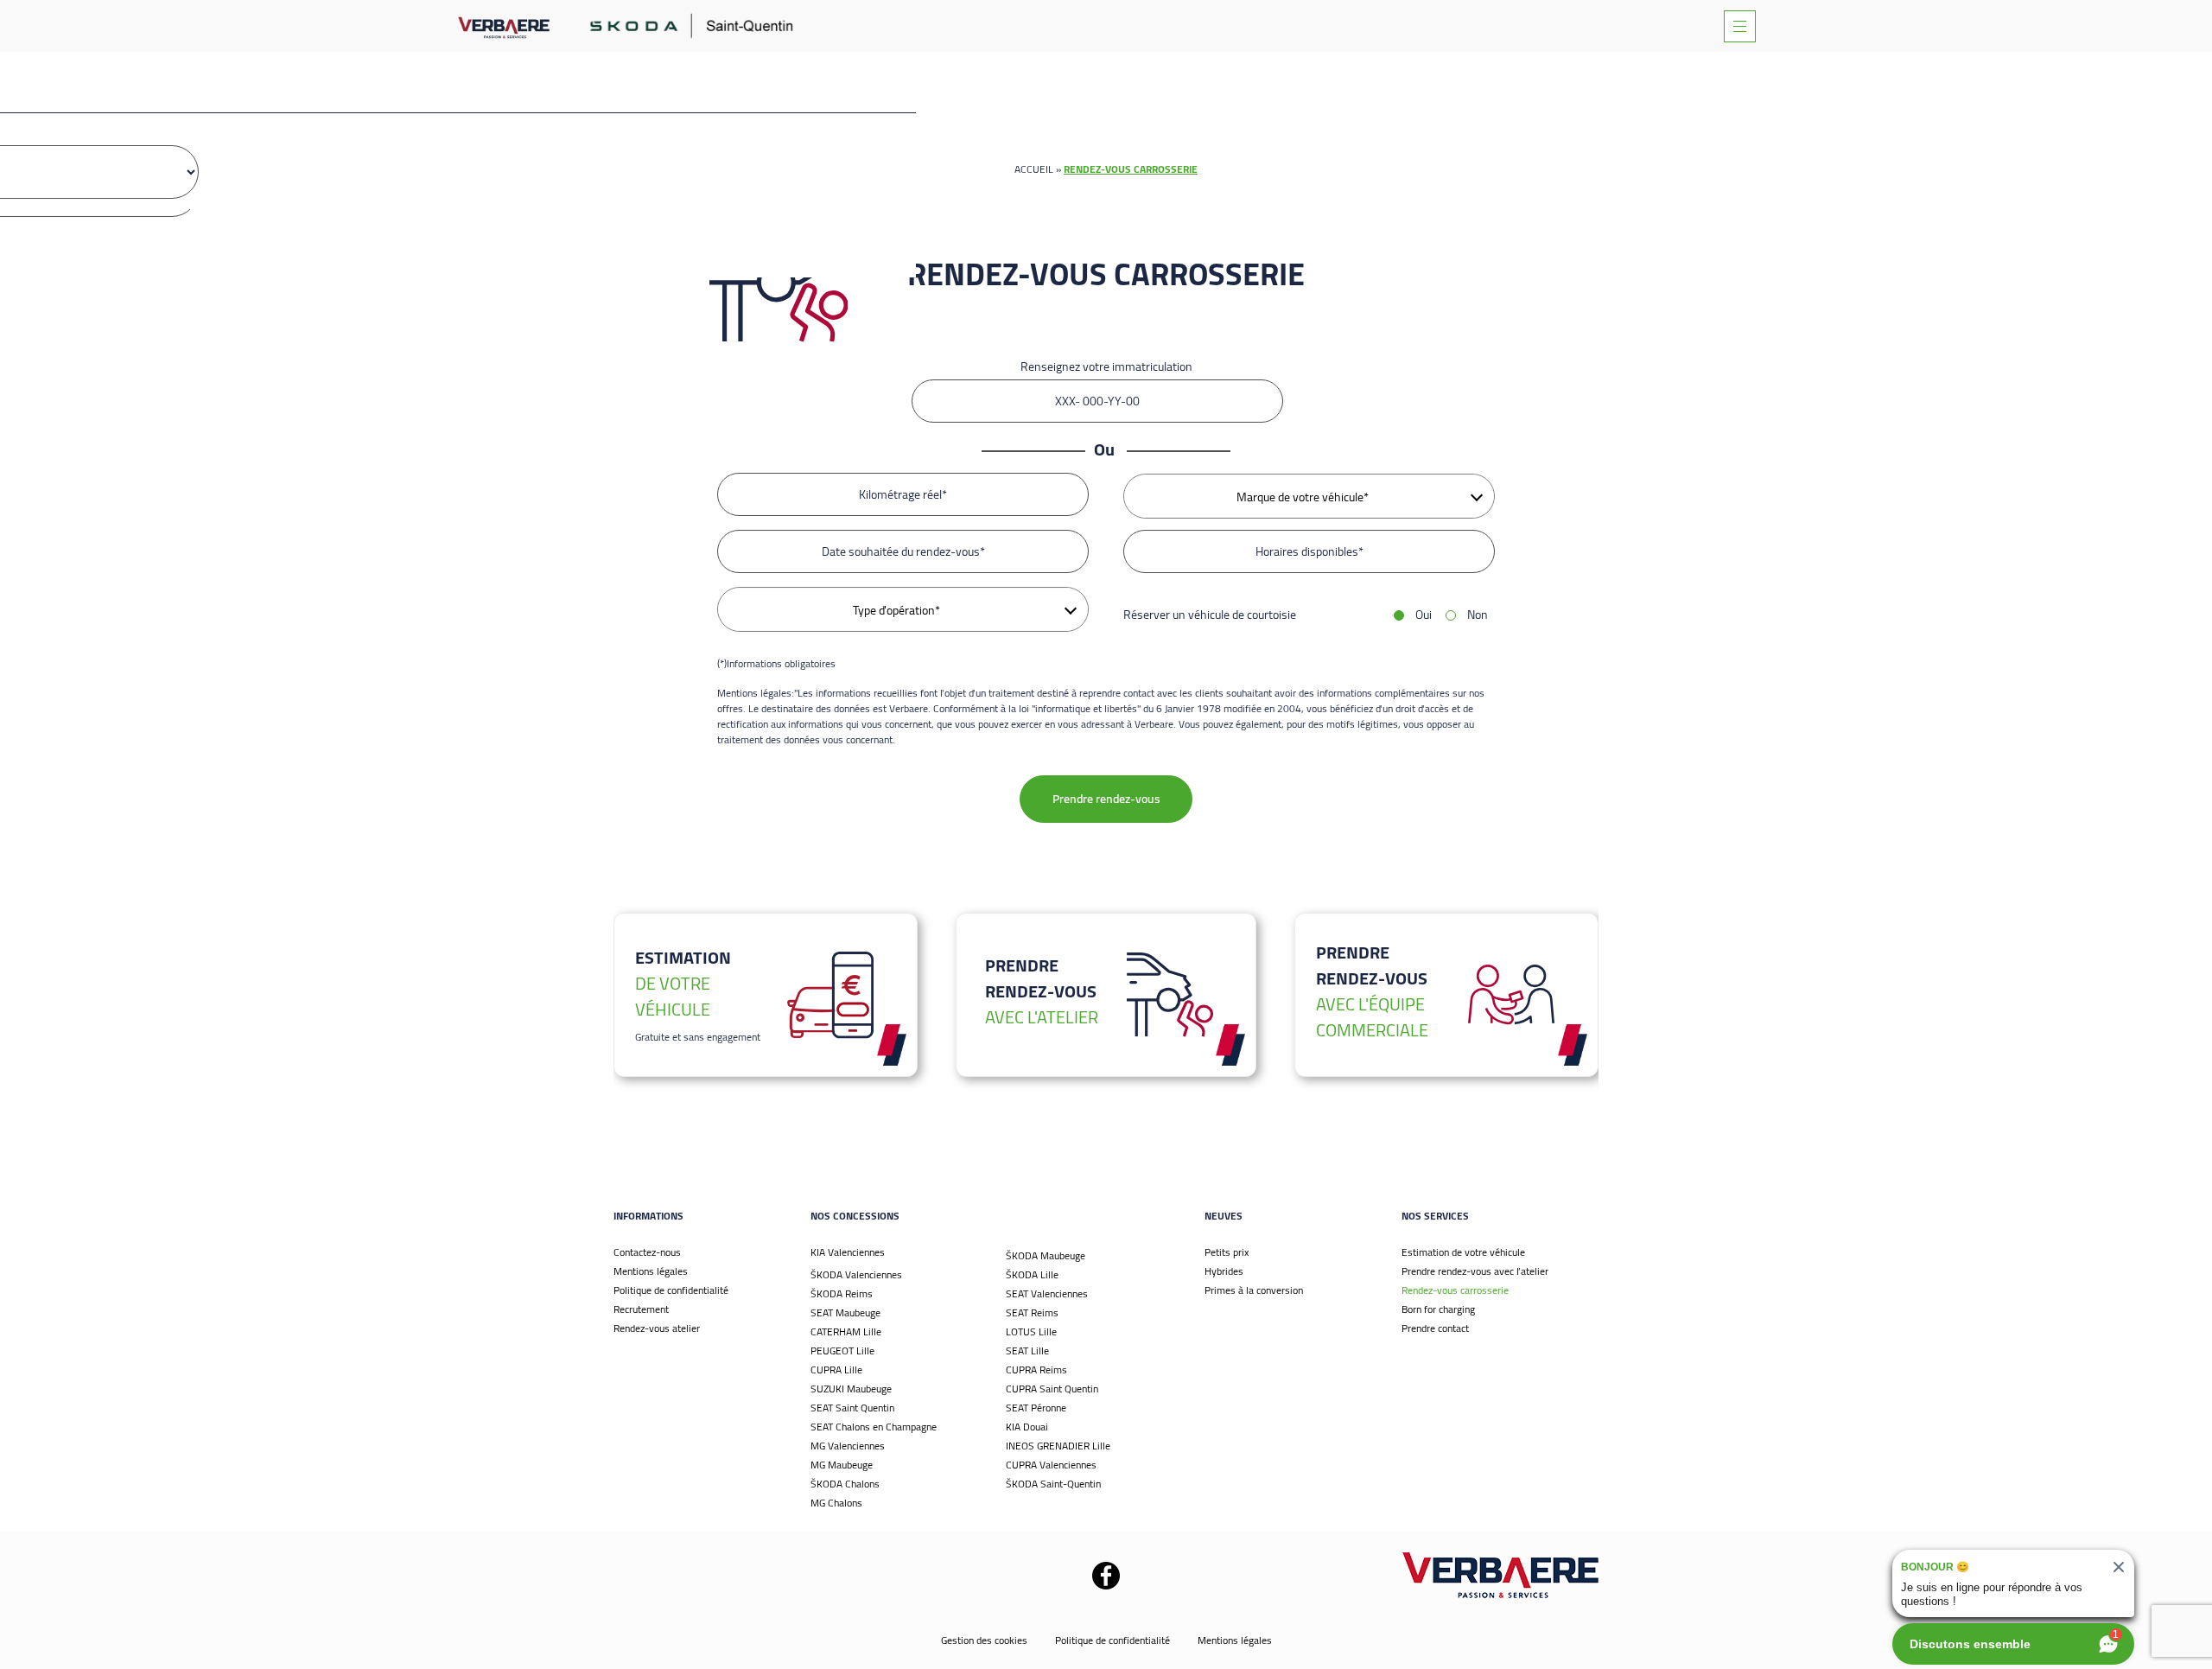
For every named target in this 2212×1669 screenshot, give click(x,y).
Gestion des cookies (984, 1640)
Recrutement (641, 1309)
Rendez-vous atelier (657, 1328)
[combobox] (1309, 496)
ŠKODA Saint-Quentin (1053, 1484)
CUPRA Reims (1036, 1370)
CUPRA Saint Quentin (1052, 1389)
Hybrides (1224, 1271)
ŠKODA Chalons (845, 1484)
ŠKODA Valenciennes (856, 1274)
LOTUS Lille (1031, 1331)
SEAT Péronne (1036, 1408)
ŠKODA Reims (842, 1293)
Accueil (1034, 169)
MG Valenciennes (848, 1446)
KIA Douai (1027, 1427)
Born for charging (1438, 1309)
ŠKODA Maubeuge (1046, 1255)
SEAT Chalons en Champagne (874, 1427)
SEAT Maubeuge (845, 1312)
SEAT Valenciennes (1047, 1293)
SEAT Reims (1032, 1312)
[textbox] (1309, 497)
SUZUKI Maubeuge (851, 1389)
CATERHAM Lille (846, 1331)
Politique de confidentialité (671, 1290)
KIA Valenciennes (848, 1252)
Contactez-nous (647, 1252)
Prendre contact (1435, 1328)
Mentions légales (651, 1271)
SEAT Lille (1027, 1350)
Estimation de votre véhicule (1463, 1252)
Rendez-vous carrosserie (1455, 1290)
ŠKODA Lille (1032, 1274)
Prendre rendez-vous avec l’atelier (1475, 1271)
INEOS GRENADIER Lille (1058, 1446)
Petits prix (1227, 1252)
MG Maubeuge (842, 1465)
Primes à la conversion (1254, 1290)
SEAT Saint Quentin (852, 1408)
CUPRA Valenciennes (1051, 1465)
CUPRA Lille (836, 1370)
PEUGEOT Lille (842, 1350)
